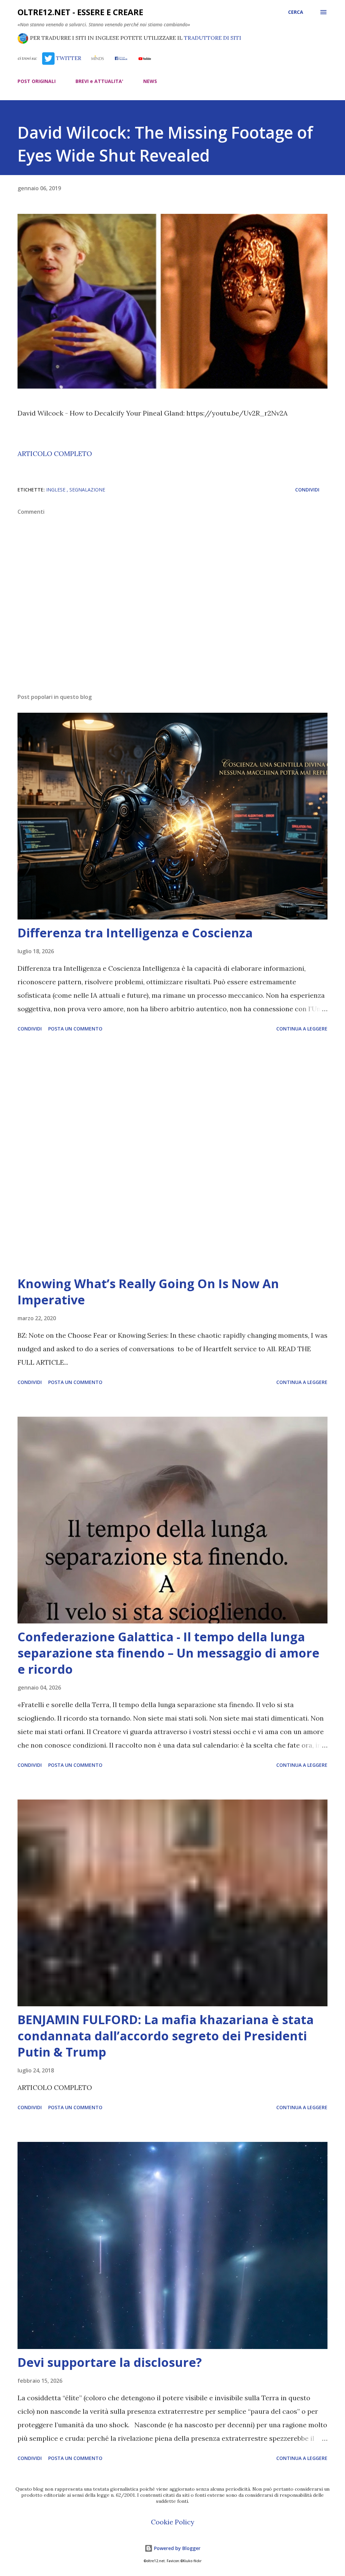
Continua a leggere (302, 1029)
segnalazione (87, 490)
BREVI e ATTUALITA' (99, 81)
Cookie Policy (173, 2522)
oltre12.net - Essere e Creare (80, 12)
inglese (56, 490)
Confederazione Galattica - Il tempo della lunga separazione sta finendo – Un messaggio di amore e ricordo (168, 1653)
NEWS (150, 81)
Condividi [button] (307, 490)
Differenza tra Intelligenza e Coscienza (135, 933)
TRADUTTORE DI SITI (213, 38)
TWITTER (68, 58)
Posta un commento (75, 1029)
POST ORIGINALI (37, 81)
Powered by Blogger (177, 2548)
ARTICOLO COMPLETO (55, 454)
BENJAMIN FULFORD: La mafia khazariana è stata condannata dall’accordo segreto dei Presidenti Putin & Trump (166, 2036)
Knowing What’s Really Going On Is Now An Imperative (148, 1292)
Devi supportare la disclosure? (110, 2362)
